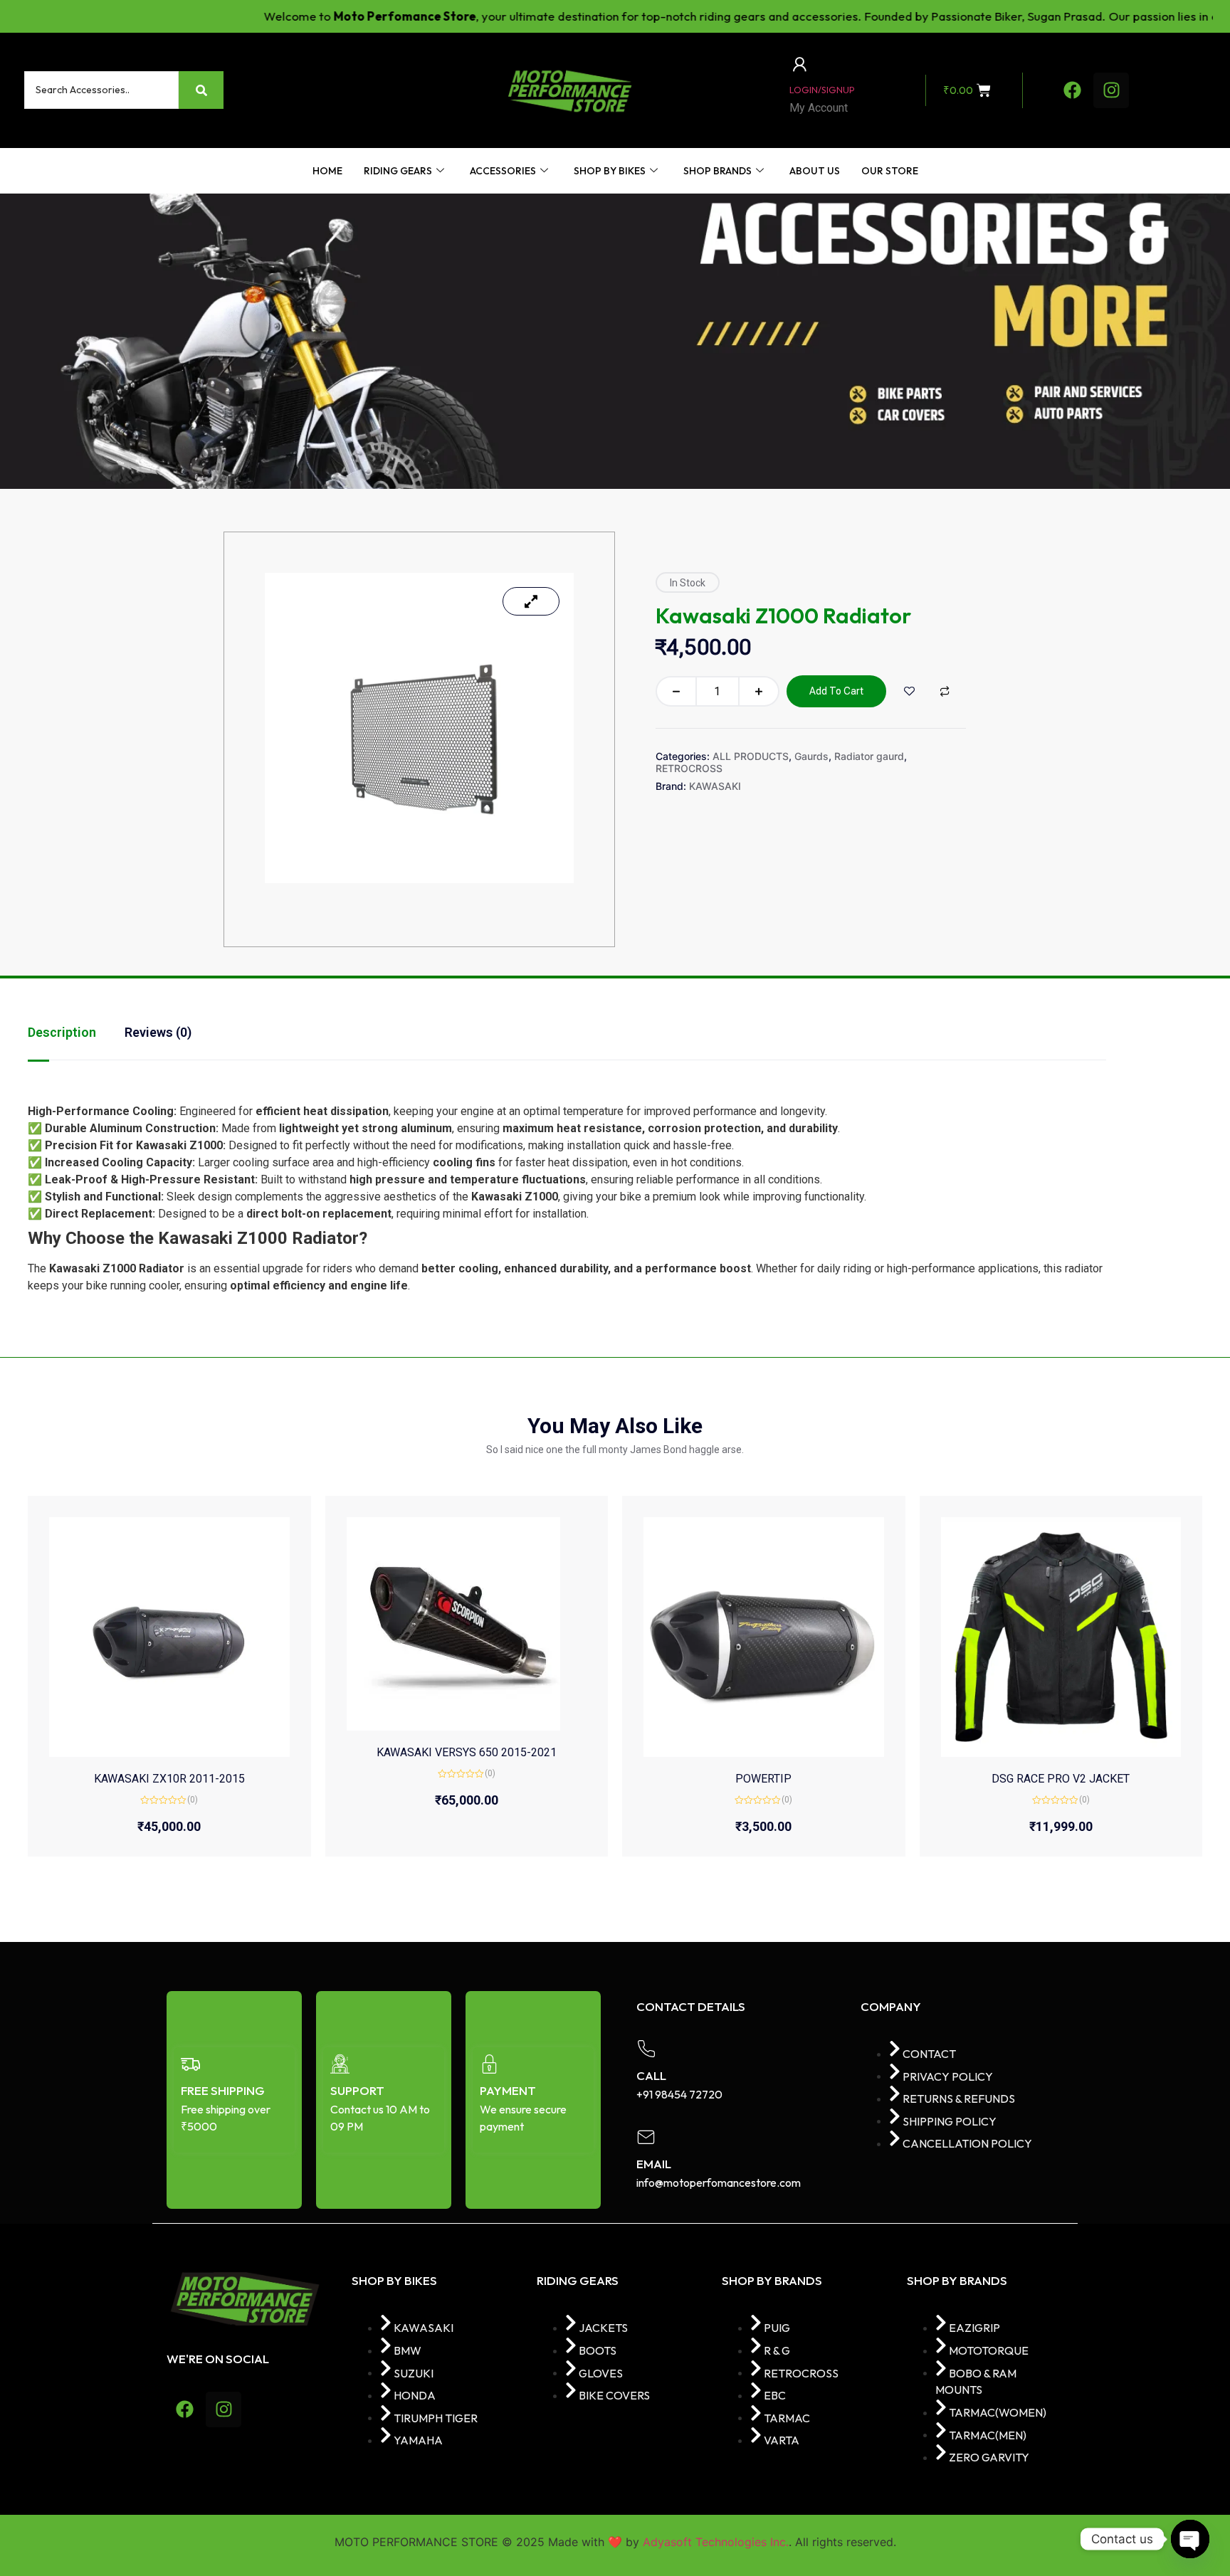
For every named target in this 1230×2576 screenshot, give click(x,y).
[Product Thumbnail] (531, 601)
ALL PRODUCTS (751, 756)
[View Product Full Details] (169, 1637)
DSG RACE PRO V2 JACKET (1061, 1779)
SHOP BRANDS (717, 171)
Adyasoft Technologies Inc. (716, 2542)
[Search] (201, 90)
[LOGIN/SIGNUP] (800, 64)
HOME (327, 171)
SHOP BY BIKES (610, 171)
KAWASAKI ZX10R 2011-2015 (169, 1779)
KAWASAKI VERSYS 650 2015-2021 (467, 1752)
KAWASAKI (715, 786)
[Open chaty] (1190, 2539)
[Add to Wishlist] (909, 691)
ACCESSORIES (503, 171)
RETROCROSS (689, 768)
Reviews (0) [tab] (158, 1032)
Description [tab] (62, 1032)
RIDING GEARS (398, 171)
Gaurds (811, 756)
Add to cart (836, 691)
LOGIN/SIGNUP (822, 90)
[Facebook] (1072, 90)
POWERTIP (763, 1779)
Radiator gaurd (869, 756)
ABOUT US (815, 171)
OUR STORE (890, 171)
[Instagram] (1111, 90)
